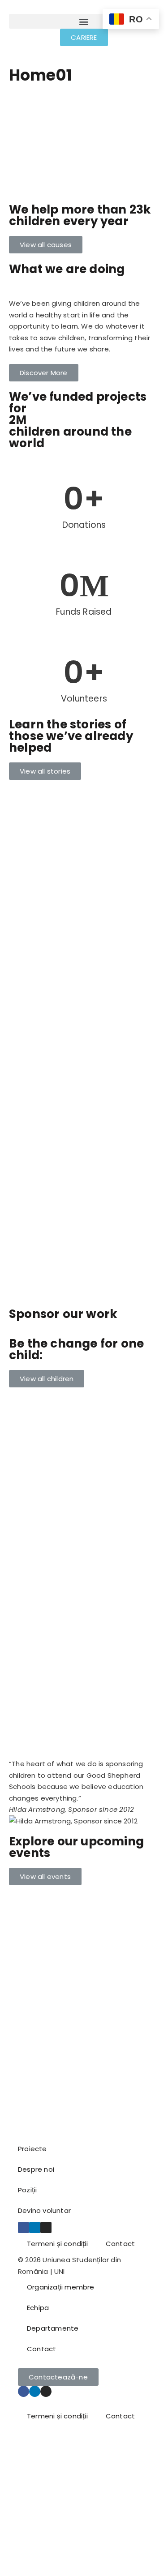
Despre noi (36, 2169)
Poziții (27, 2190)
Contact (120, 2244)
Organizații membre (61, 2287)
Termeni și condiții (57, 2244)
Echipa (38, 2308)
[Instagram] (46, 2227)
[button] (84, 21)
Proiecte (32, 2149)
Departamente (53, 2328)
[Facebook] (24, 2227)
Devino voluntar (44, 2210)
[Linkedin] (35, 2227)
